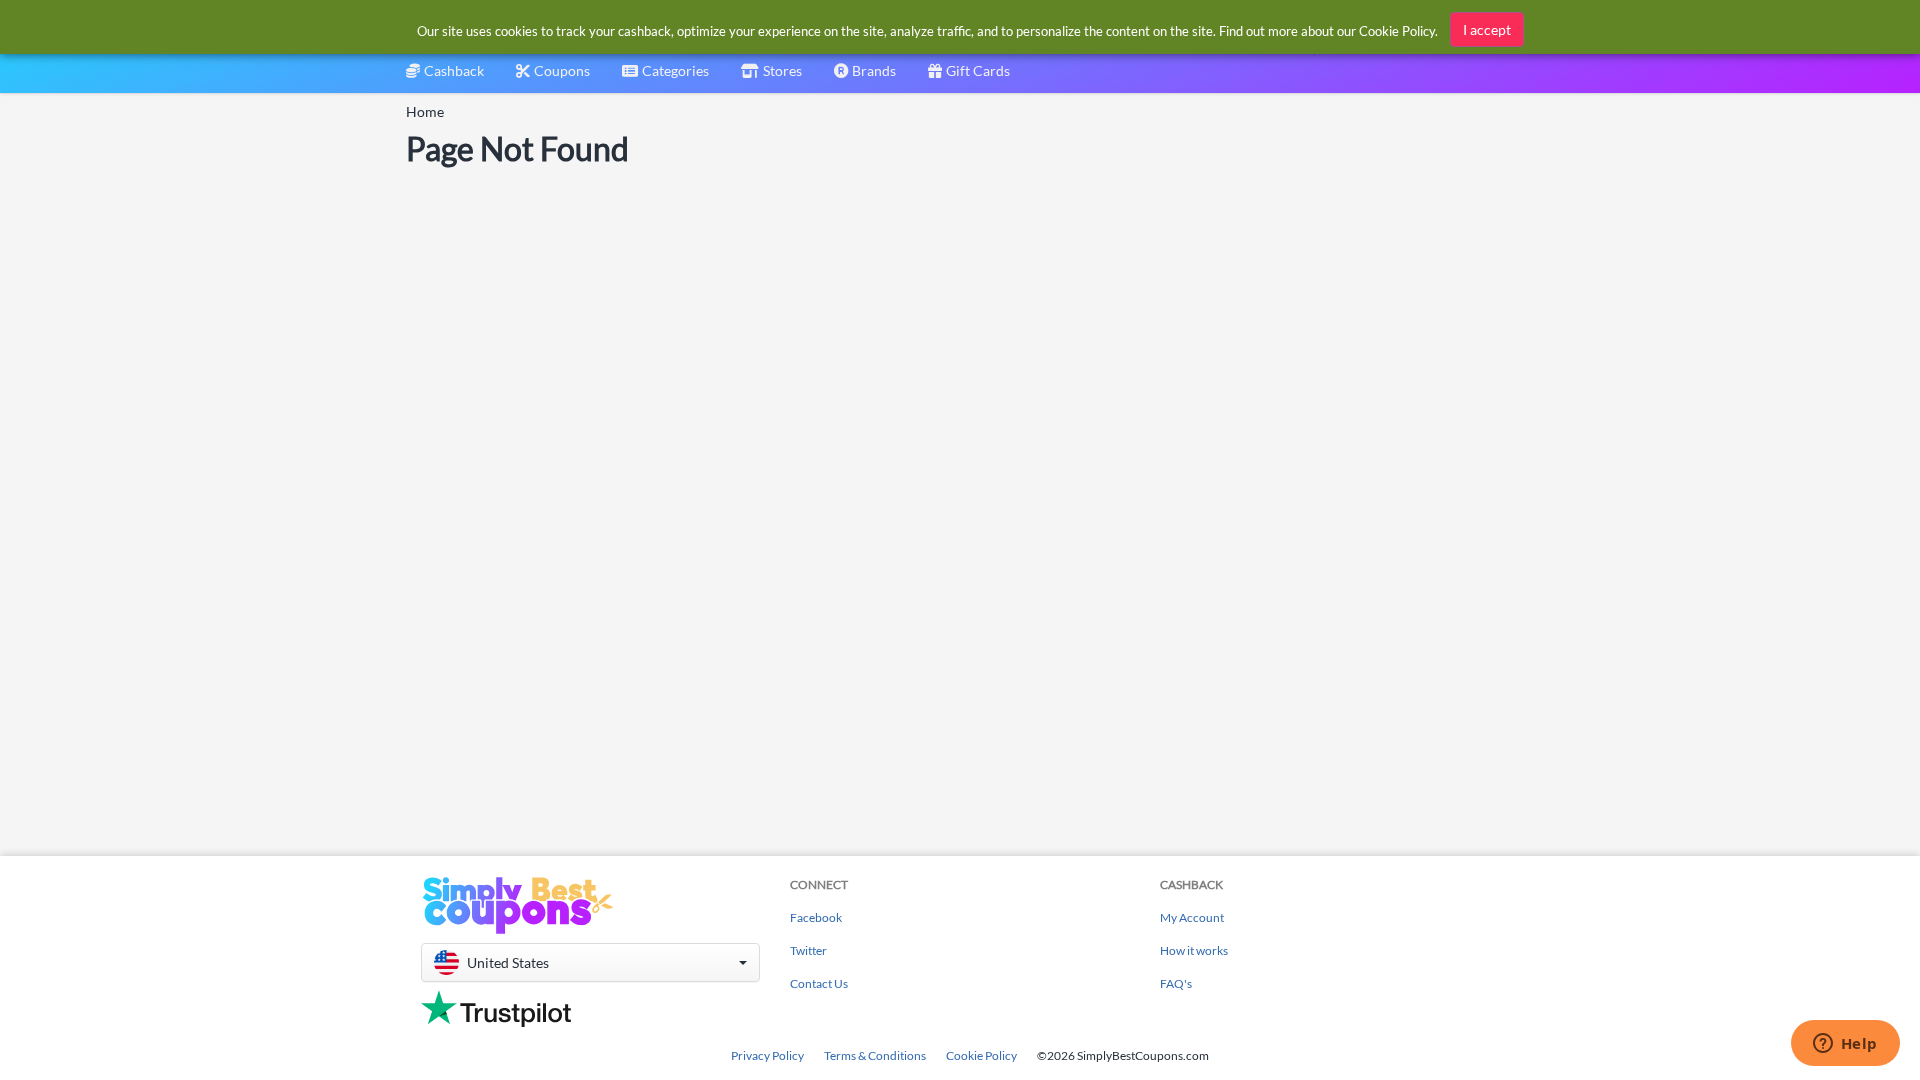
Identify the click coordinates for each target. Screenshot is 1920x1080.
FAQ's (1176, 983)
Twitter (808, 950)
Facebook (816, 917)
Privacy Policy (767, 1055)
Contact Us (819, 983)
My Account (1192, 917)
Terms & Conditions (875, 1055)
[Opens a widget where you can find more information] (1845, 1045)
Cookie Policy (981, 1055)
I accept (1487, 29)
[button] (590, 962)
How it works (1194, 950)
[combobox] (665, 77)
